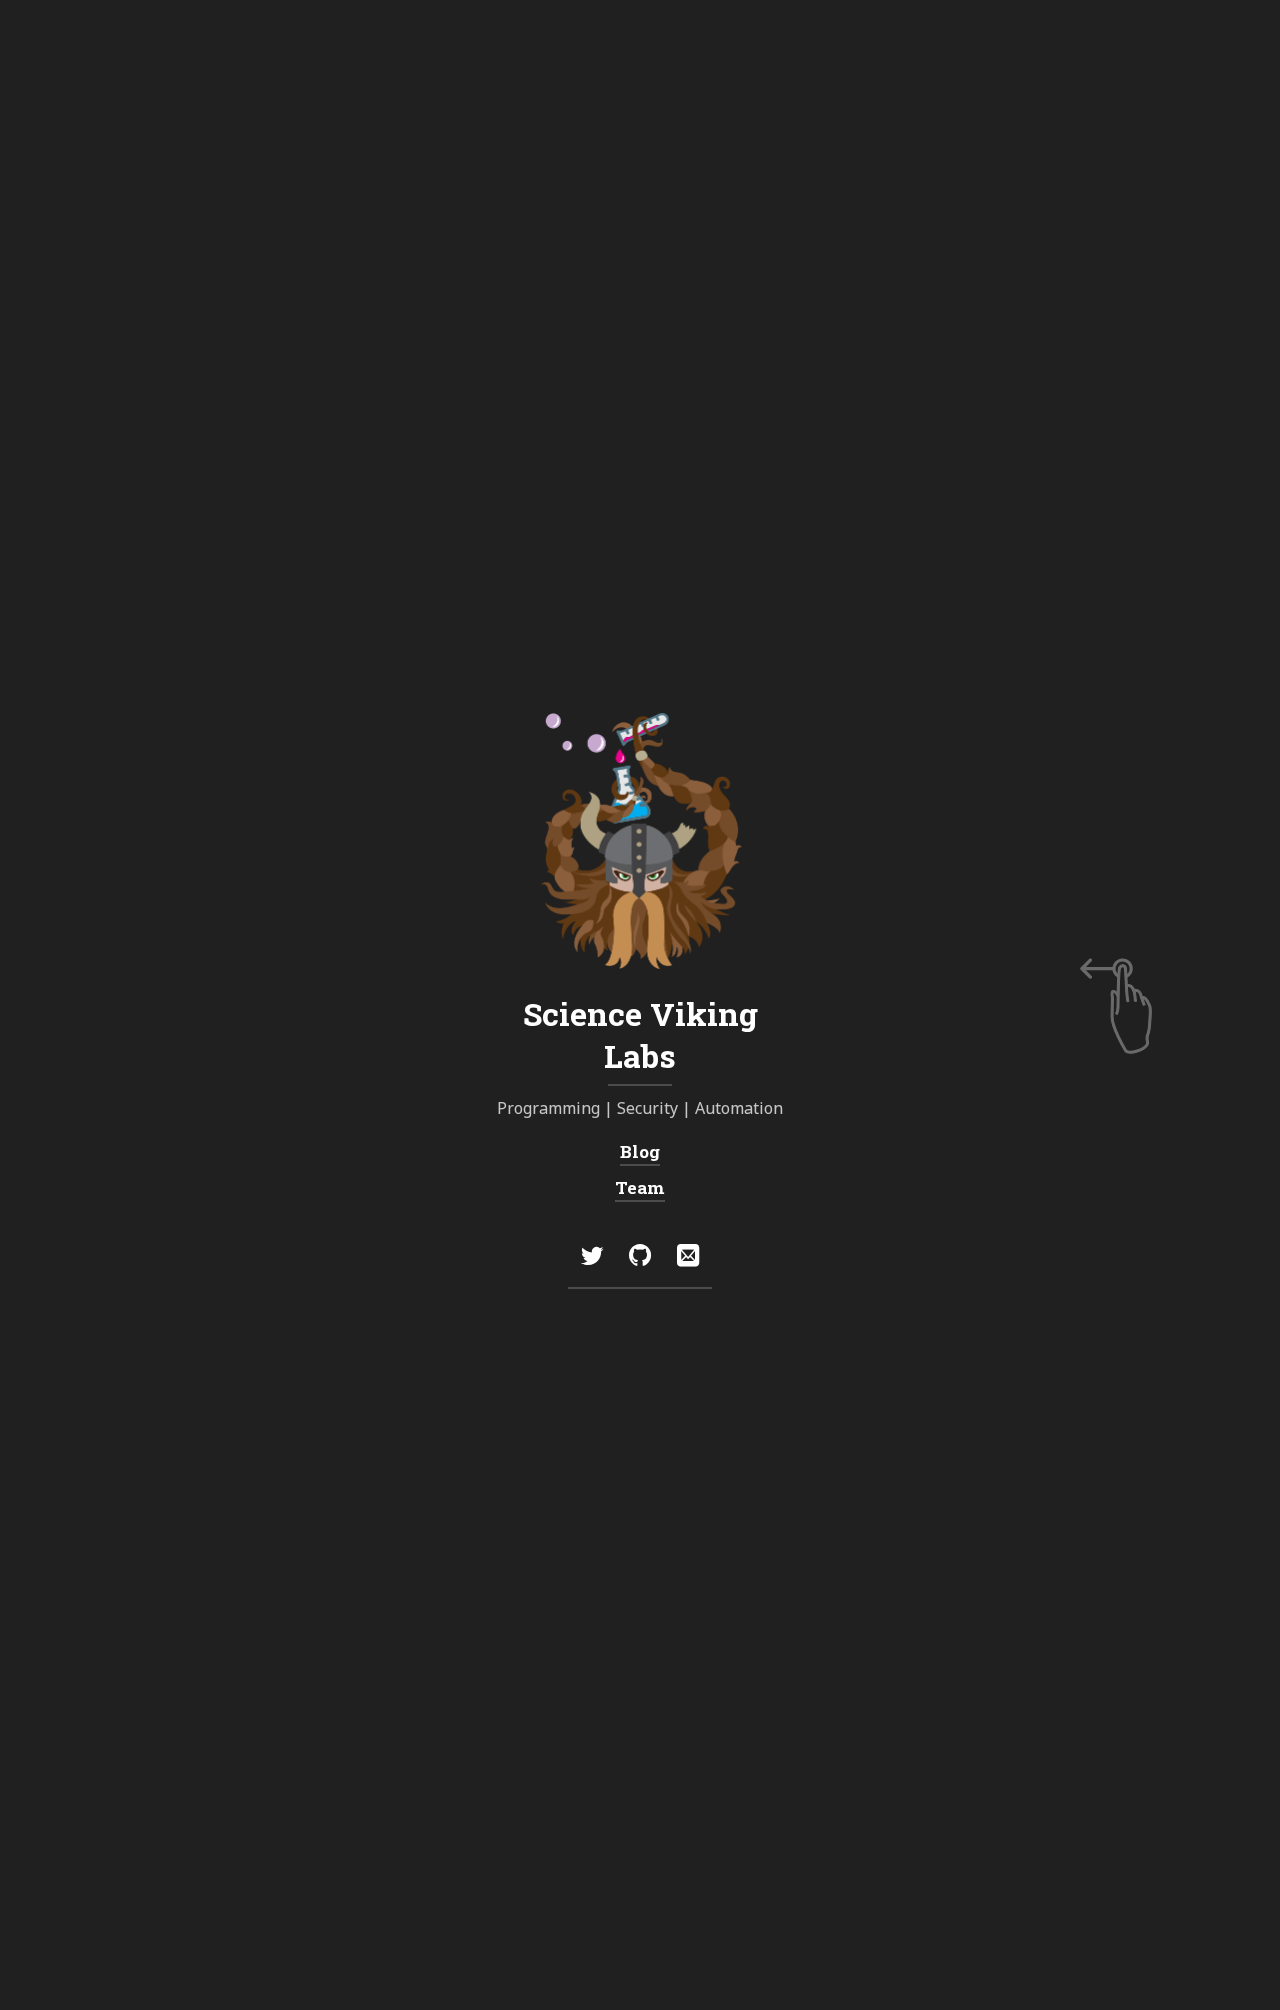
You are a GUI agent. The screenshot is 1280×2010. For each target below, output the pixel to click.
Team (640, 1187)
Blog (640, 1151)
